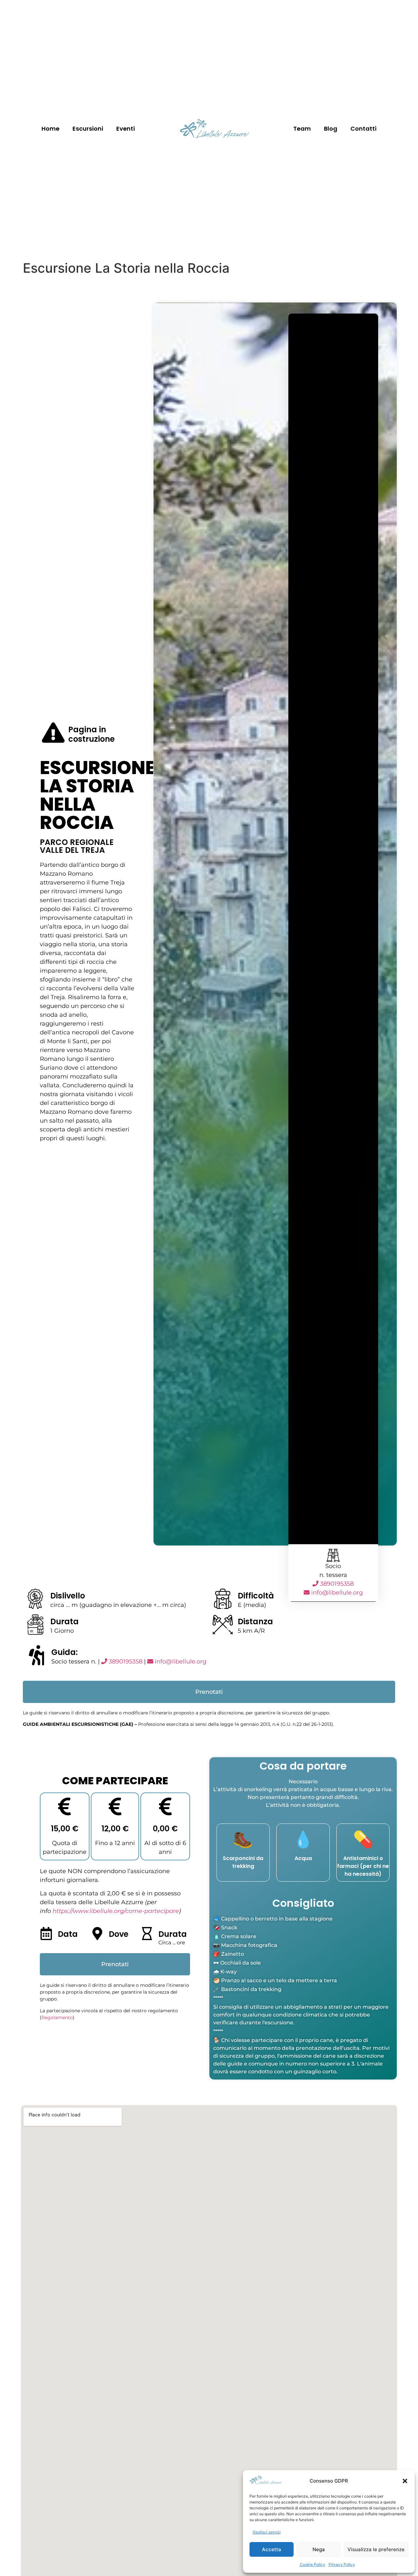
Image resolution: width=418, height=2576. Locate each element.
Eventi (126, 129)
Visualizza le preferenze (376, 2549)
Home (50, 129)
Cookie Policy (313, 2564)
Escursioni (88, 129)
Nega (319, 2549)
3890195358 (336, 1584)
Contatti (363, 129)
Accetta (272, 2549)
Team (302, 129)
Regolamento (57, 2017)
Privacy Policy (342, 2564)
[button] (405, 2481)
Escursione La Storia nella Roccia (98, 795)
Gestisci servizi (267, 2532)
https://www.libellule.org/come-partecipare (116, 1911)
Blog (331, 129)
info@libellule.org (337, 1593)
